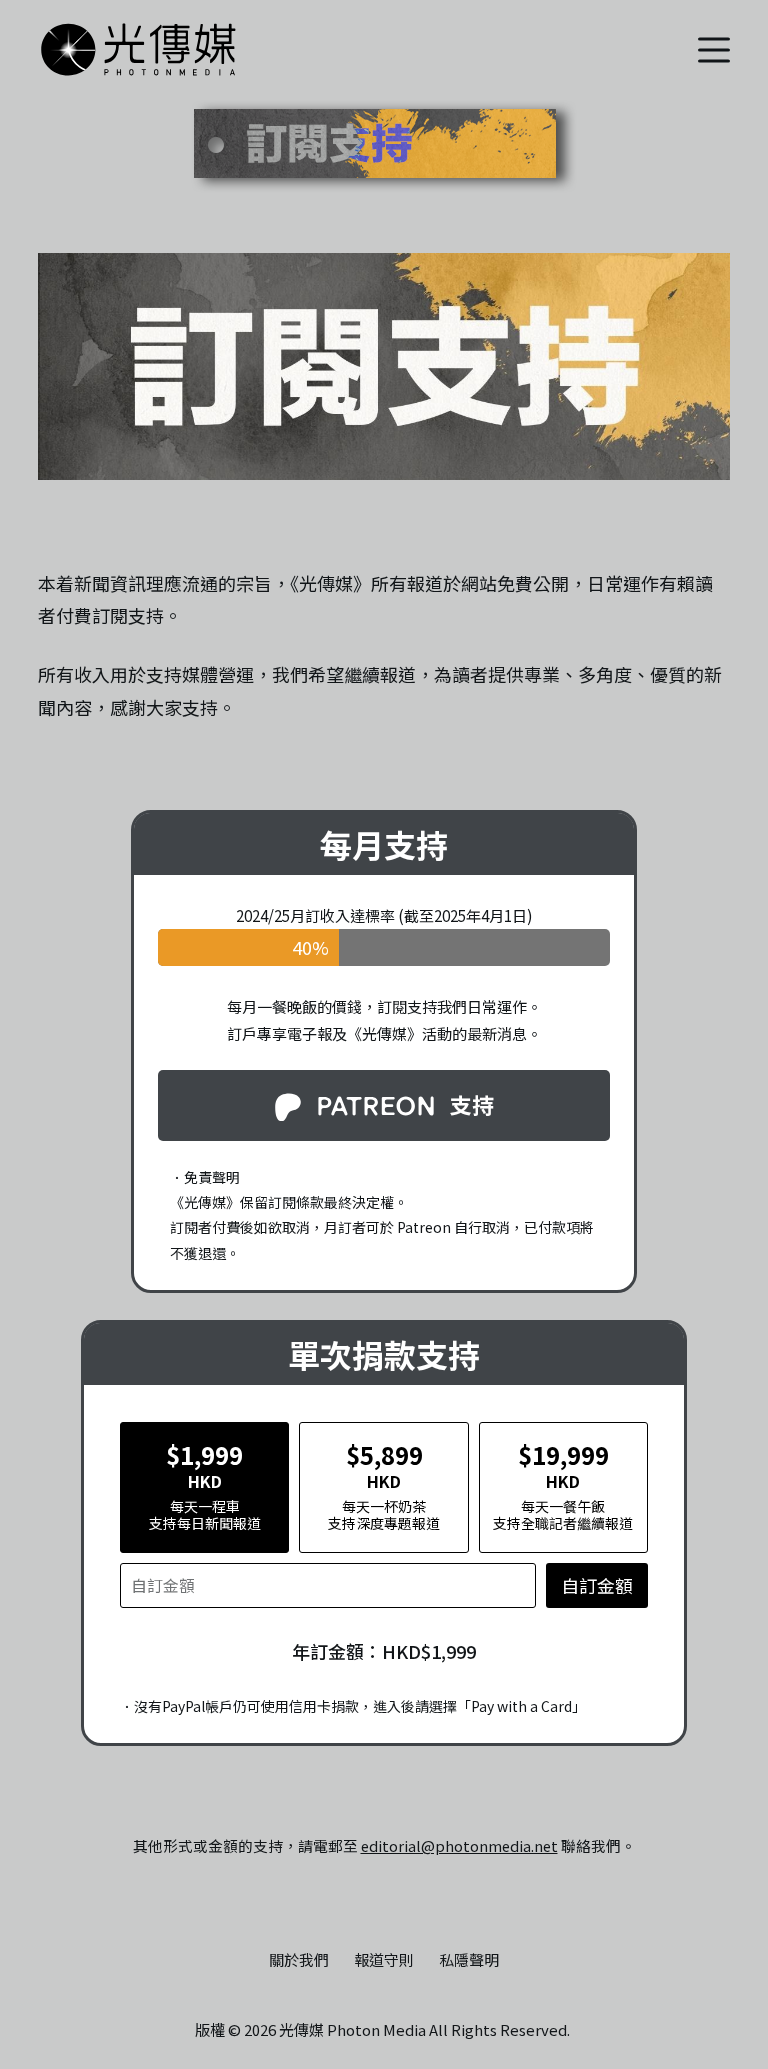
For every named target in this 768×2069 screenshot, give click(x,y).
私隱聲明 (469, 1960)
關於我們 (299, 1960)
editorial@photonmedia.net (459, 1845)
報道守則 (384, 1960)
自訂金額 (597, 1585)
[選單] (714, 50)
